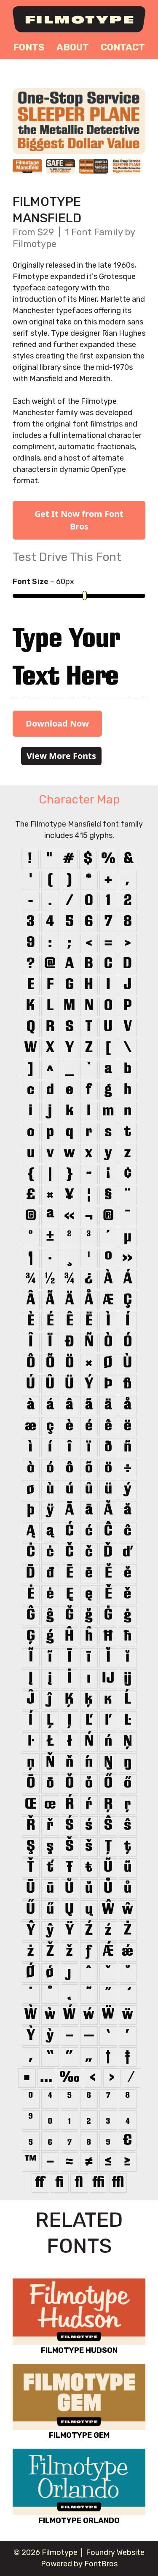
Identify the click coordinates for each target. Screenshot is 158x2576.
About (73, 47)
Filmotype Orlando (79, 2521)
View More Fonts (61, 756)
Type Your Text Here (66, 659)
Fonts (29, 47)
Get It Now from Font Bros (79, 520)
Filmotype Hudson (79, 2350)
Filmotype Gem (79, 2435)
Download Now (57, 723)
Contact (123, 47)
